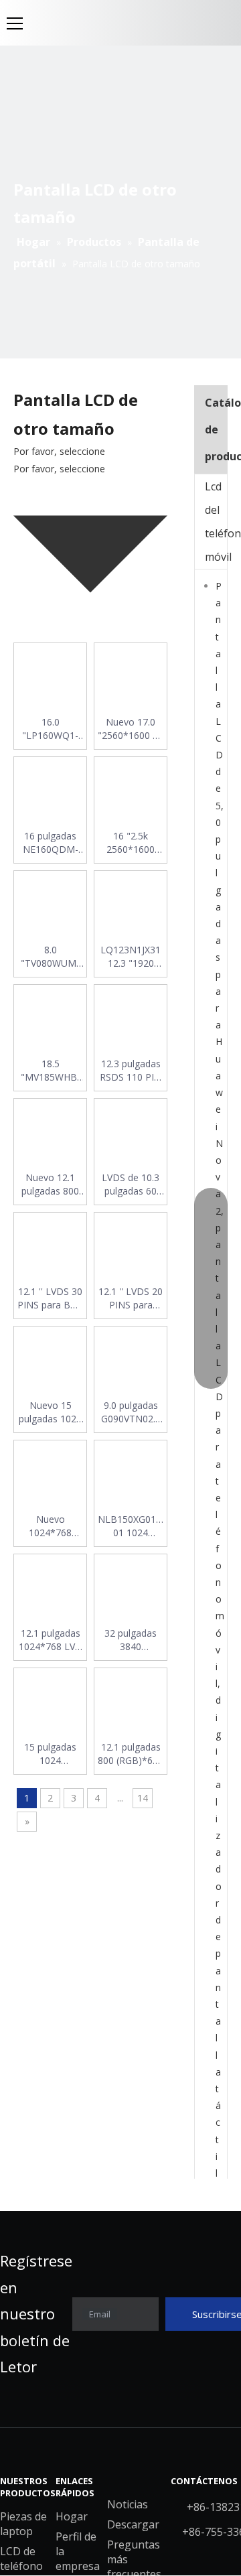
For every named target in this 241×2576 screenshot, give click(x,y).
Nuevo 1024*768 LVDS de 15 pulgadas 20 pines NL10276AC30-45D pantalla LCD (50, 1526)
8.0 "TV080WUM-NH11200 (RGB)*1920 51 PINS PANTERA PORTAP (50, 957)
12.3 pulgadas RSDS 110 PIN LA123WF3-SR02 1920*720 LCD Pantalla (131, 1071)
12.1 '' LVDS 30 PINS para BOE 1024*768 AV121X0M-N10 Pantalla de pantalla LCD (50, 1298)
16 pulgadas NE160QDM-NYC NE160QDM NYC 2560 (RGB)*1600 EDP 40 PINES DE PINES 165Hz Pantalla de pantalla (51, 843)
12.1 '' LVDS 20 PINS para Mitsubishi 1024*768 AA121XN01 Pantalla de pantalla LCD (131, 1298)
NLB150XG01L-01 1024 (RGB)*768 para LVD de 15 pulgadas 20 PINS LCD (131, 1526)
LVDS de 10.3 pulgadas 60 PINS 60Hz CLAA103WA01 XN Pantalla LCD (131, 1184)
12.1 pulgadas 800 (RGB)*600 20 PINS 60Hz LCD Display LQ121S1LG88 (131, 1754)
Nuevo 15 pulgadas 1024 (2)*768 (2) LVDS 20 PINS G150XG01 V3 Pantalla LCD (50, 1412)
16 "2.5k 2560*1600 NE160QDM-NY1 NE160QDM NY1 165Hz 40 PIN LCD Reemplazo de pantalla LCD (131, 843)
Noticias (128, 2504)
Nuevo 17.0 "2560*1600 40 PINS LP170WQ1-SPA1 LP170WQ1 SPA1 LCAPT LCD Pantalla (131, 729)
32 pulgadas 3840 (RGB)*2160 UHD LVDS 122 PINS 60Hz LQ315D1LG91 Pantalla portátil (131, 1640)
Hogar (72, 2516)
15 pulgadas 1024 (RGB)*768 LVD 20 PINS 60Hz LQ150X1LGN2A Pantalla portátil (50, 1754)
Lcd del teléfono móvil (216, 522)
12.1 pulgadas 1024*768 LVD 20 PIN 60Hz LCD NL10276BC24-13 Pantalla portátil (50, 1640)
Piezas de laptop (23, 2524)
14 (143, 1798)
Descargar (133, 2524)
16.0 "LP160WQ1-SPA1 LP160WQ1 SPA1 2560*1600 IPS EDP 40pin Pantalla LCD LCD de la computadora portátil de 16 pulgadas (51, 729)
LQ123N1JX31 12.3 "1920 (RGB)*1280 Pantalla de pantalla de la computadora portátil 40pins (131, 957)
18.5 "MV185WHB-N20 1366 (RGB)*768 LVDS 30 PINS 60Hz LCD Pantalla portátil (51, 1071)
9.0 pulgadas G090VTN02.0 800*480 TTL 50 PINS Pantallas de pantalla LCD (131, 1412)
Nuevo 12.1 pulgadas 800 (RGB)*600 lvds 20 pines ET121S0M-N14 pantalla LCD (50, 1184)
